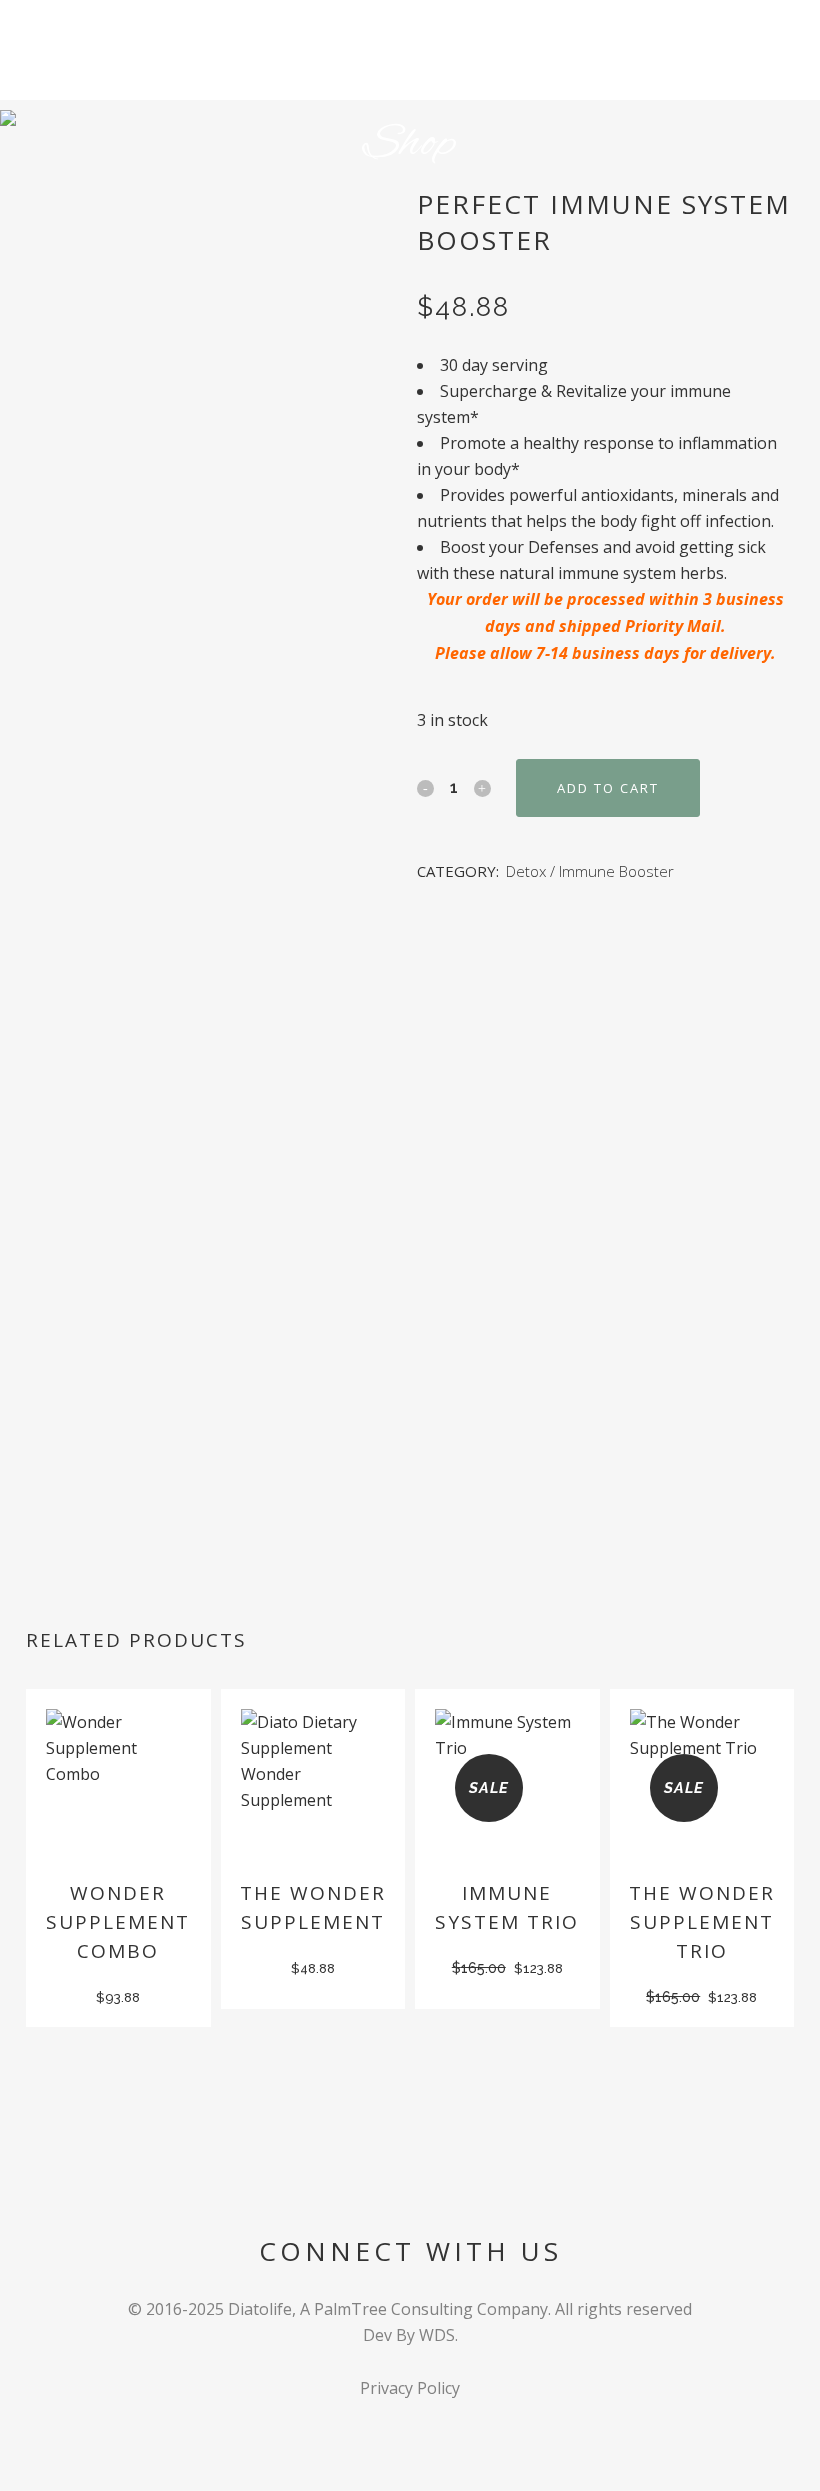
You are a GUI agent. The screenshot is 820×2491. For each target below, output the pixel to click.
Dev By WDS (409, 2335)
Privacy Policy (410, 2388)
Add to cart (608, 788)
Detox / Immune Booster (590, 871)
